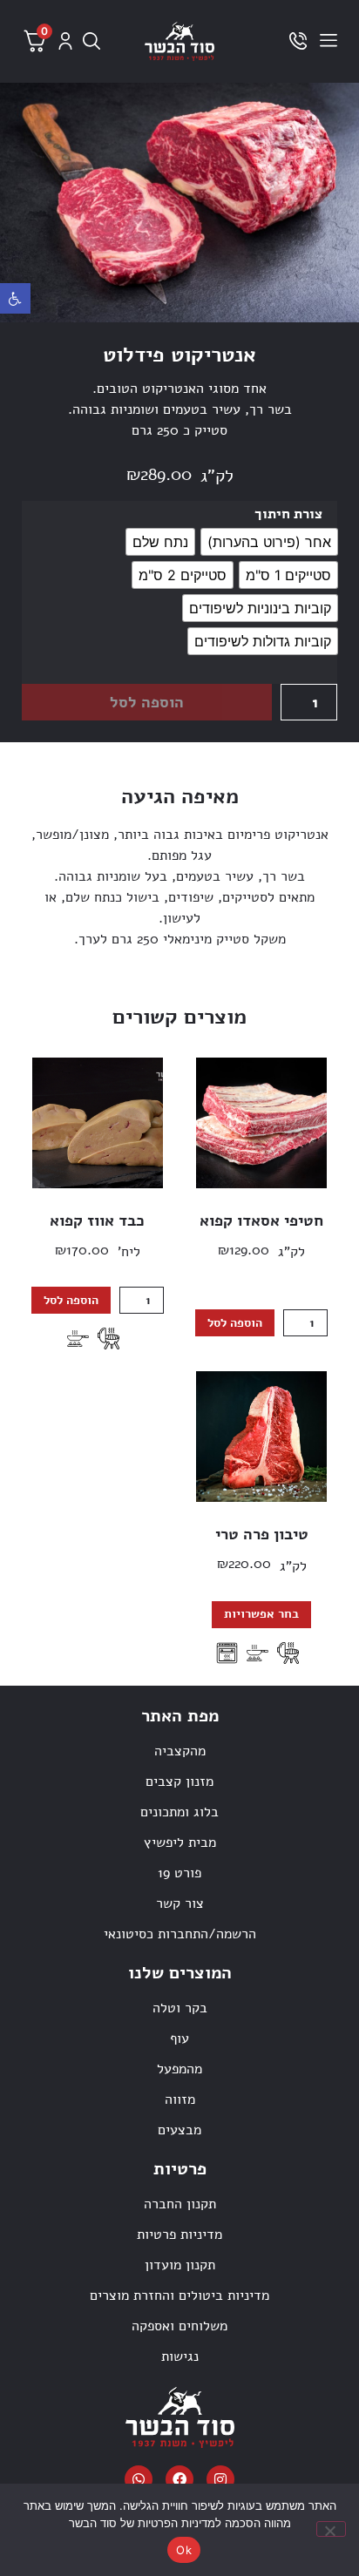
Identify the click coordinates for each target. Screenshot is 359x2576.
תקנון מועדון (180, 2265)
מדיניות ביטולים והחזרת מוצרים (179, 2295)
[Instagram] (220, 2479)
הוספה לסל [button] (235, 1323)
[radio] (269, 542)
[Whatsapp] (139, 2479)
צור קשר (180, 1903)
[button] (15, 298)
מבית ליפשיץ (180, 1842)
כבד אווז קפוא (97, 1220)
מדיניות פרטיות (179, 2235)
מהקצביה (180, 1751)
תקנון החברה (180, 2204)
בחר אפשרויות (261, 1614)
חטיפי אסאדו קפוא (261, 1220)
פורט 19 (179, 1873)
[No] (331, 2529)
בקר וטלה (180, 2008)
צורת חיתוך (288, 514)
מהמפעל (179, 2069)
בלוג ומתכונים (179, 1812)
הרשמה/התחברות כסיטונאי (180, 1934)
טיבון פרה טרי (262, 1534)
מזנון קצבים (179, 1782)
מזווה (180, 2099)
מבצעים (179, 2130)
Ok (184, 2550)
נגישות (180, 2356)
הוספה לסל (147, 702)
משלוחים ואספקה (179, 2326)
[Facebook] (179, 2479)
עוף (179, 2038)
